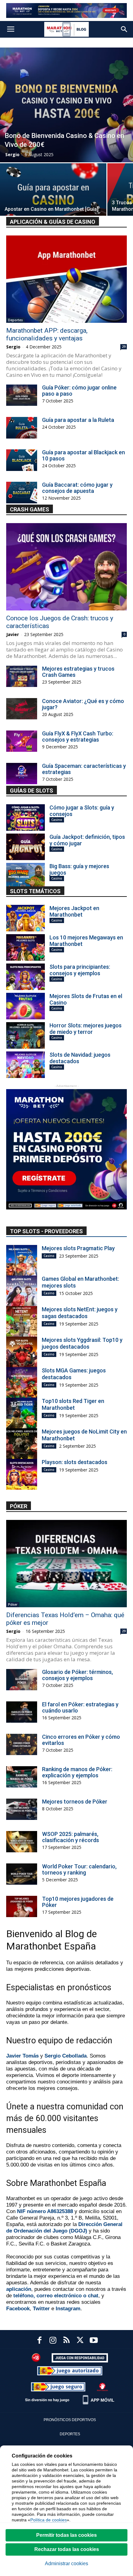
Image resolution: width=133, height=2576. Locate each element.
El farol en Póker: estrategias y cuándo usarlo (80, 1707)
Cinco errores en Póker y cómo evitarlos (81, 1740)
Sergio (12, 154)
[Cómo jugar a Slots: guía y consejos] (26, 818)
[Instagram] (53, 2341)
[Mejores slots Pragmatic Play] (22, 1260)
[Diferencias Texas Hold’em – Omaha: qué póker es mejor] (66, 1564)
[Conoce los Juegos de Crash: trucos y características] (66, 567)
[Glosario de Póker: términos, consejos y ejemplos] (22, 1680)
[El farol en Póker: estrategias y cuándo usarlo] (22, 1712)
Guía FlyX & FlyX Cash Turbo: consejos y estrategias (78, 737)
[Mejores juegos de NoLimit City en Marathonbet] (22, 1444)
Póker (13, 1604)
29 (124, 347)
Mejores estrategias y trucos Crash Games (78, 672)
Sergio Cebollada (66, 2056)
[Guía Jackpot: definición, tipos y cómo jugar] (26, 847)
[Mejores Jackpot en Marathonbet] (26, 918)
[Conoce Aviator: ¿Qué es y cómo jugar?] (22, 709)
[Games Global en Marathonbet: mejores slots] (22, 1291)
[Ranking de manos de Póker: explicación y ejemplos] (22, 1777)
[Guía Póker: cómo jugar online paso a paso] (22, 395)
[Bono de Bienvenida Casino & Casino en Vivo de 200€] (66, 105)
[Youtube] (94, 2341)
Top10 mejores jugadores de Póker (78, 1902)
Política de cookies (49, 2520)
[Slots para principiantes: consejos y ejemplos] (26, 977)
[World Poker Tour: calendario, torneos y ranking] (22, 1874)
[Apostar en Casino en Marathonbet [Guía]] (53, 203)
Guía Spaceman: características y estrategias (84, 769)
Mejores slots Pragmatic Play (78, 1248)
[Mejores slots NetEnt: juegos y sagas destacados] (22, 1321)
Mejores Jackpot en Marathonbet (74, 911)
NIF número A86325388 (45, 2211)
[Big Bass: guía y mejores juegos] (26, 876)
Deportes (15, 320)
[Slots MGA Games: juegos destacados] (22, 1383)
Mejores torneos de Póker (75, 1802)
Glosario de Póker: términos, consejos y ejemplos (77, 1675)
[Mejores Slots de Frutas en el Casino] (26, 1006)
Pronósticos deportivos (70, 2420)
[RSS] (66, 2341)
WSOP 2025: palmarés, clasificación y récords (71, 1837)
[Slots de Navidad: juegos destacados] (26, 1065)
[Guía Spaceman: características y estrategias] (22, 774)
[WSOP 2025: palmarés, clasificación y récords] (22, 1842)
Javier (13, 634)
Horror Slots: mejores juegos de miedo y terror (86, 1029)
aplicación (19, 2289)
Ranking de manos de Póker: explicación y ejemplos (77, 1772)
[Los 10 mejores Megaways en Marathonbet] (26, 947)
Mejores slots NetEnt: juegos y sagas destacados (80, 1313)
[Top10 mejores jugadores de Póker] (22, 1906)
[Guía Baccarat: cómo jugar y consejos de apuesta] (22, 493)
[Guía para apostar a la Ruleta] (22, 428)
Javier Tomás (22, 2056)
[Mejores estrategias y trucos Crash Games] (22, 676)
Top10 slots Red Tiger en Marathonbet (73, 1404)
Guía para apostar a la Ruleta (78, 420)
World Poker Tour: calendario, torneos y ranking (79, 1869)
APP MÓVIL (103, 2400)
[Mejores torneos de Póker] (22, 1809)
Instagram (68, 2309)
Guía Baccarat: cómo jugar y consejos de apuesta (77, 488)
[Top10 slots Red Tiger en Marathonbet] (22, 1413)
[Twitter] (80, 2341)
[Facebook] (39, 2341)
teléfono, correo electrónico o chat (56, 2296)
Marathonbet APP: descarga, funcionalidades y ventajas (47, 334)
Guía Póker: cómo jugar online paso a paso (79, 391)
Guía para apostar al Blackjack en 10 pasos (84, 455)
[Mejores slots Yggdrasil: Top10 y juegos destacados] (22, 1352)
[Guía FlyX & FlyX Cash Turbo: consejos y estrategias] (22, 741)
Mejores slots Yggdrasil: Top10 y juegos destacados (82, 1343)
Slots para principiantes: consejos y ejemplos (80, 970)
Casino (57, 820)
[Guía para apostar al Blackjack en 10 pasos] (22, 460)
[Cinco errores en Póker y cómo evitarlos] (22, 1744)
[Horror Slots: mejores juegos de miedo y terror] (26, 1035)
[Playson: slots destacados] (22, 1474)
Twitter (41, 2309)
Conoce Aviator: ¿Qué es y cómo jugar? (83, 704)
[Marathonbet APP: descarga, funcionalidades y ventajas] (66, 279)
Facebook (18, 2309)
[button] (124, 29)
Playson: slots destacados (75, 1462)
